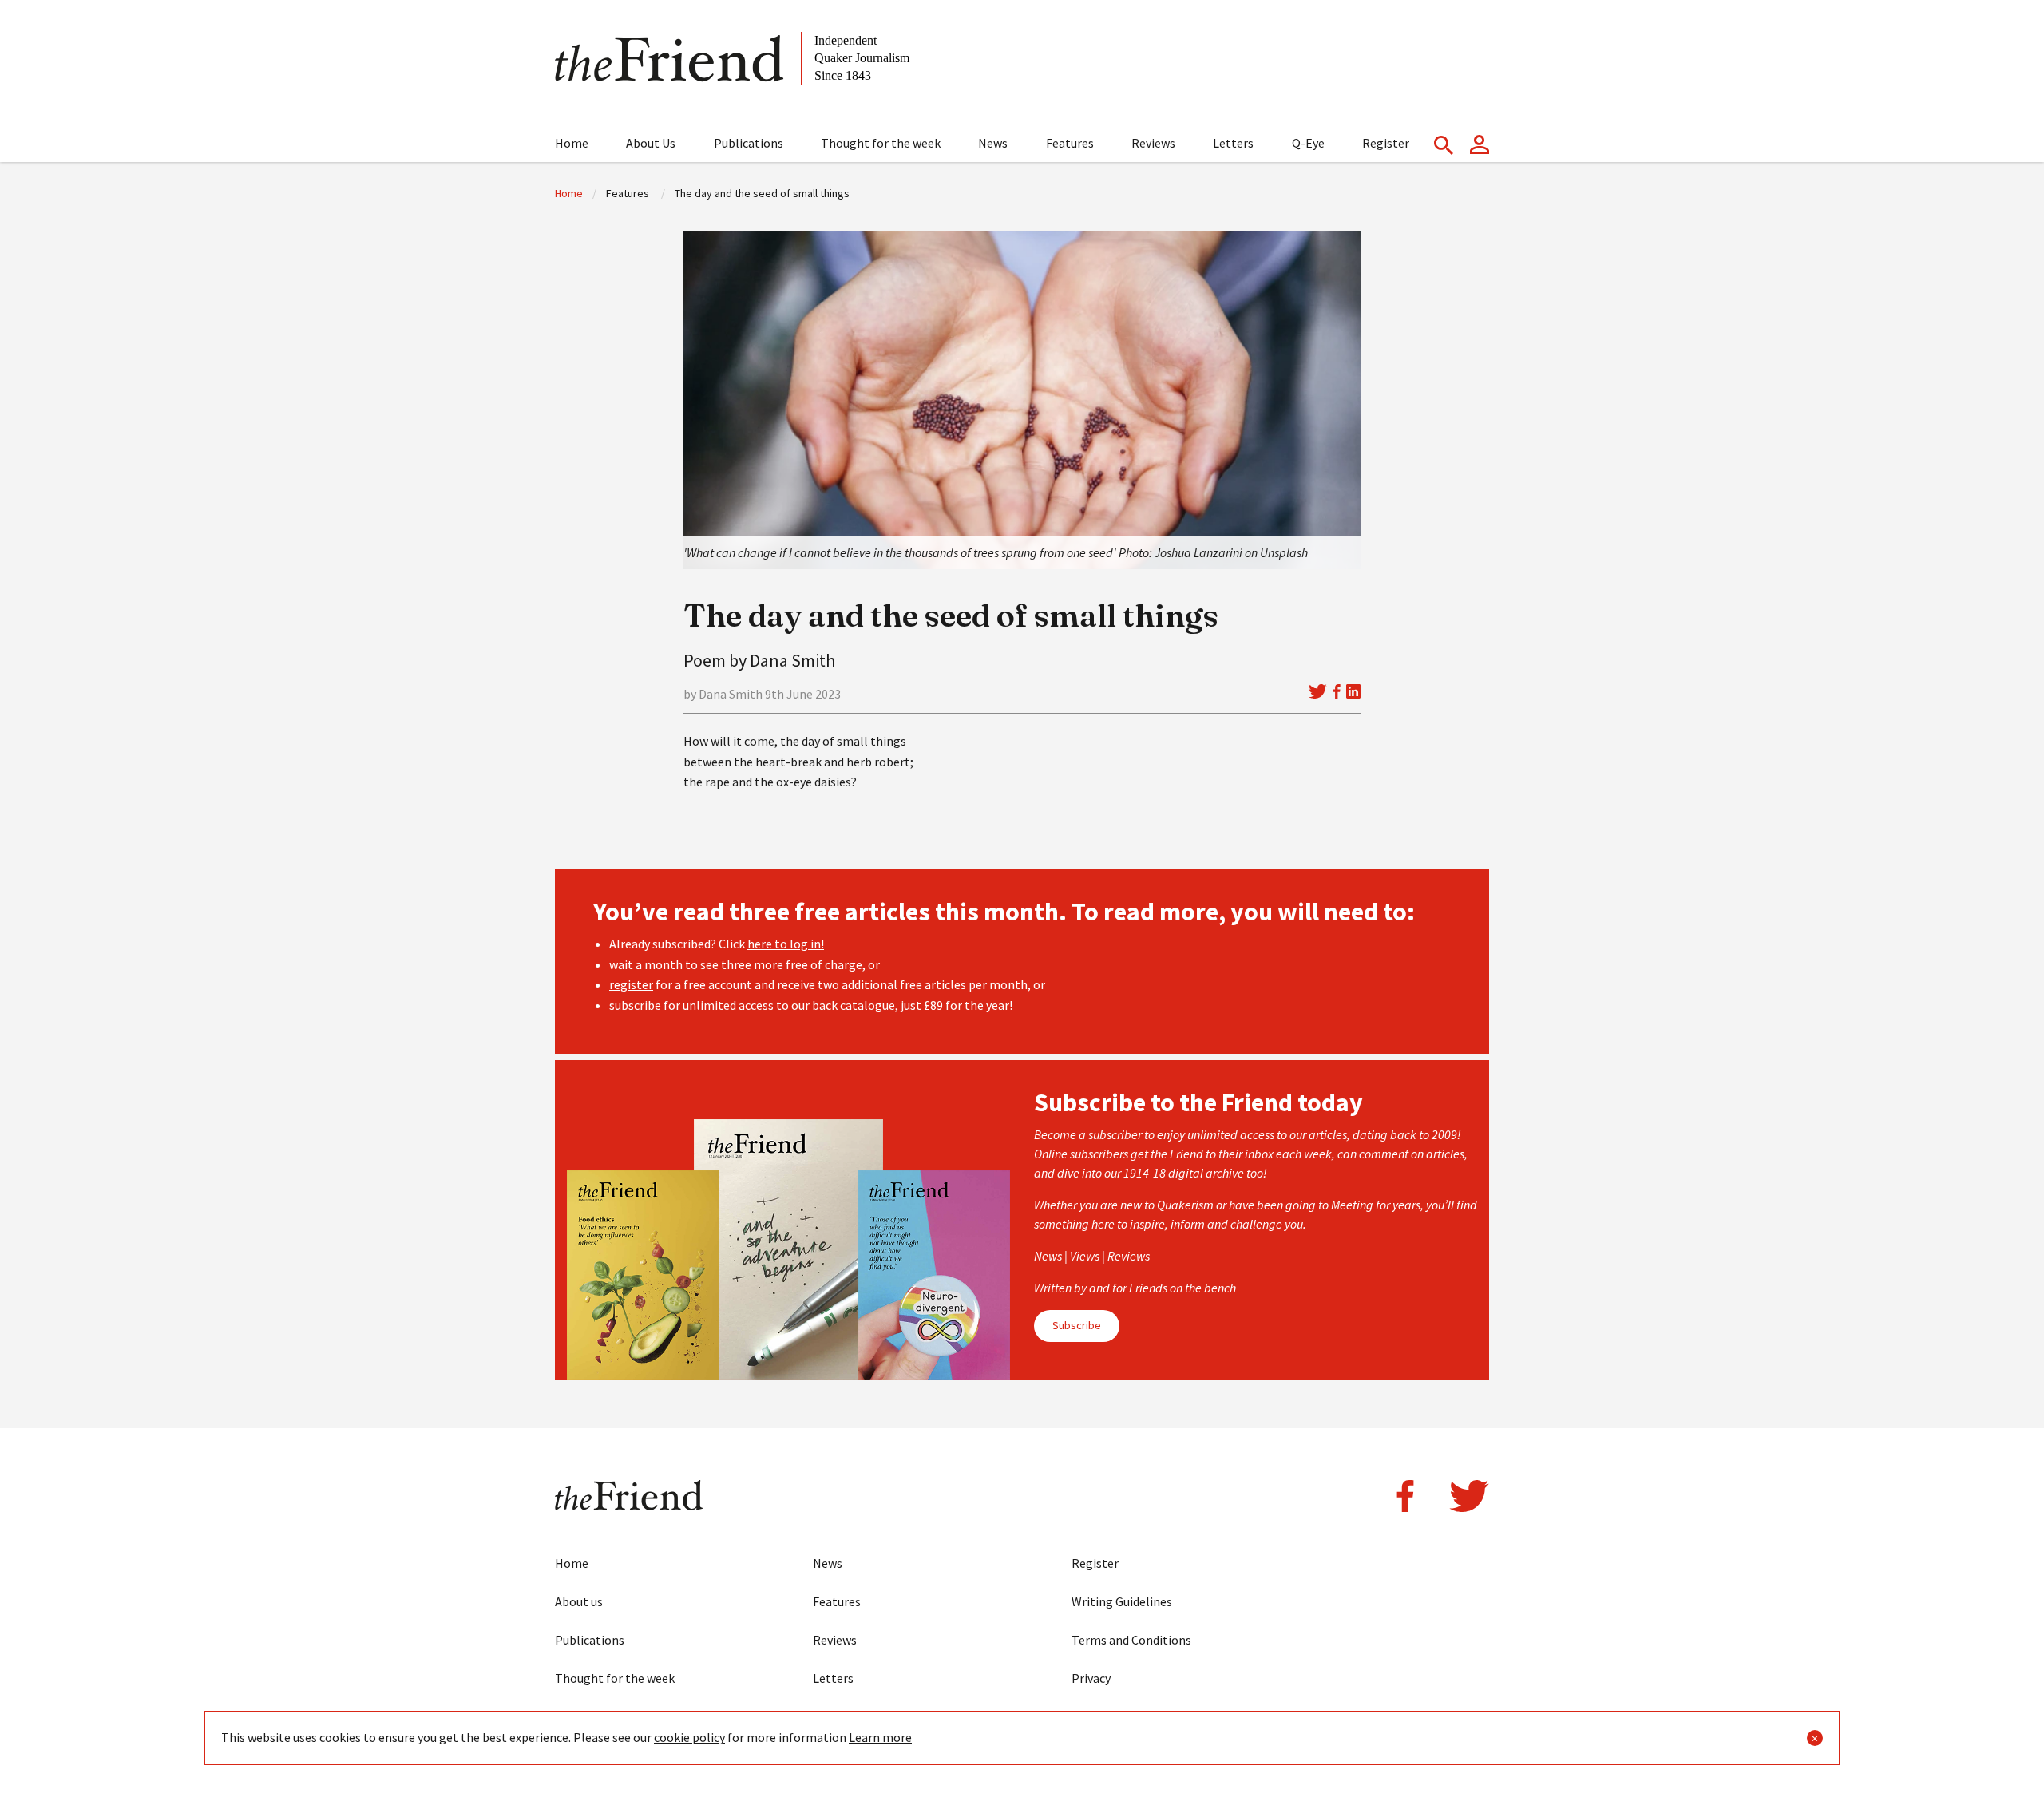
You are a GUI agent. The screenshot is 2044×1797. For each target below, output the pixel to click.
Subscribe (1077, 1325)
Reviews (1153, 143)
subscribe (635, 1005)
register (631, 984)
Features (1070, 143)
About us (579, 1601)
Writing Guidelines (1122, 1601)
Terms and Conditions (1131, 1640)
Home (572, 143)
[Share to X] (1317, 691)
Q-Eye (1308, 143)
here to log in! (786, 944)
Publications (749, 143)
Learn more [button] (880, 1737)
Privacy (1091, 1678)
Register (1386, 143)
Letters (1233, 143)
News (993, 143)
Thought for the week (881, 143)
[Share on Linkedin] (1353, 691)
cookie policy (689, 1737)
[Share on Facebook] (1337, 691)
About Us (651, 143)
